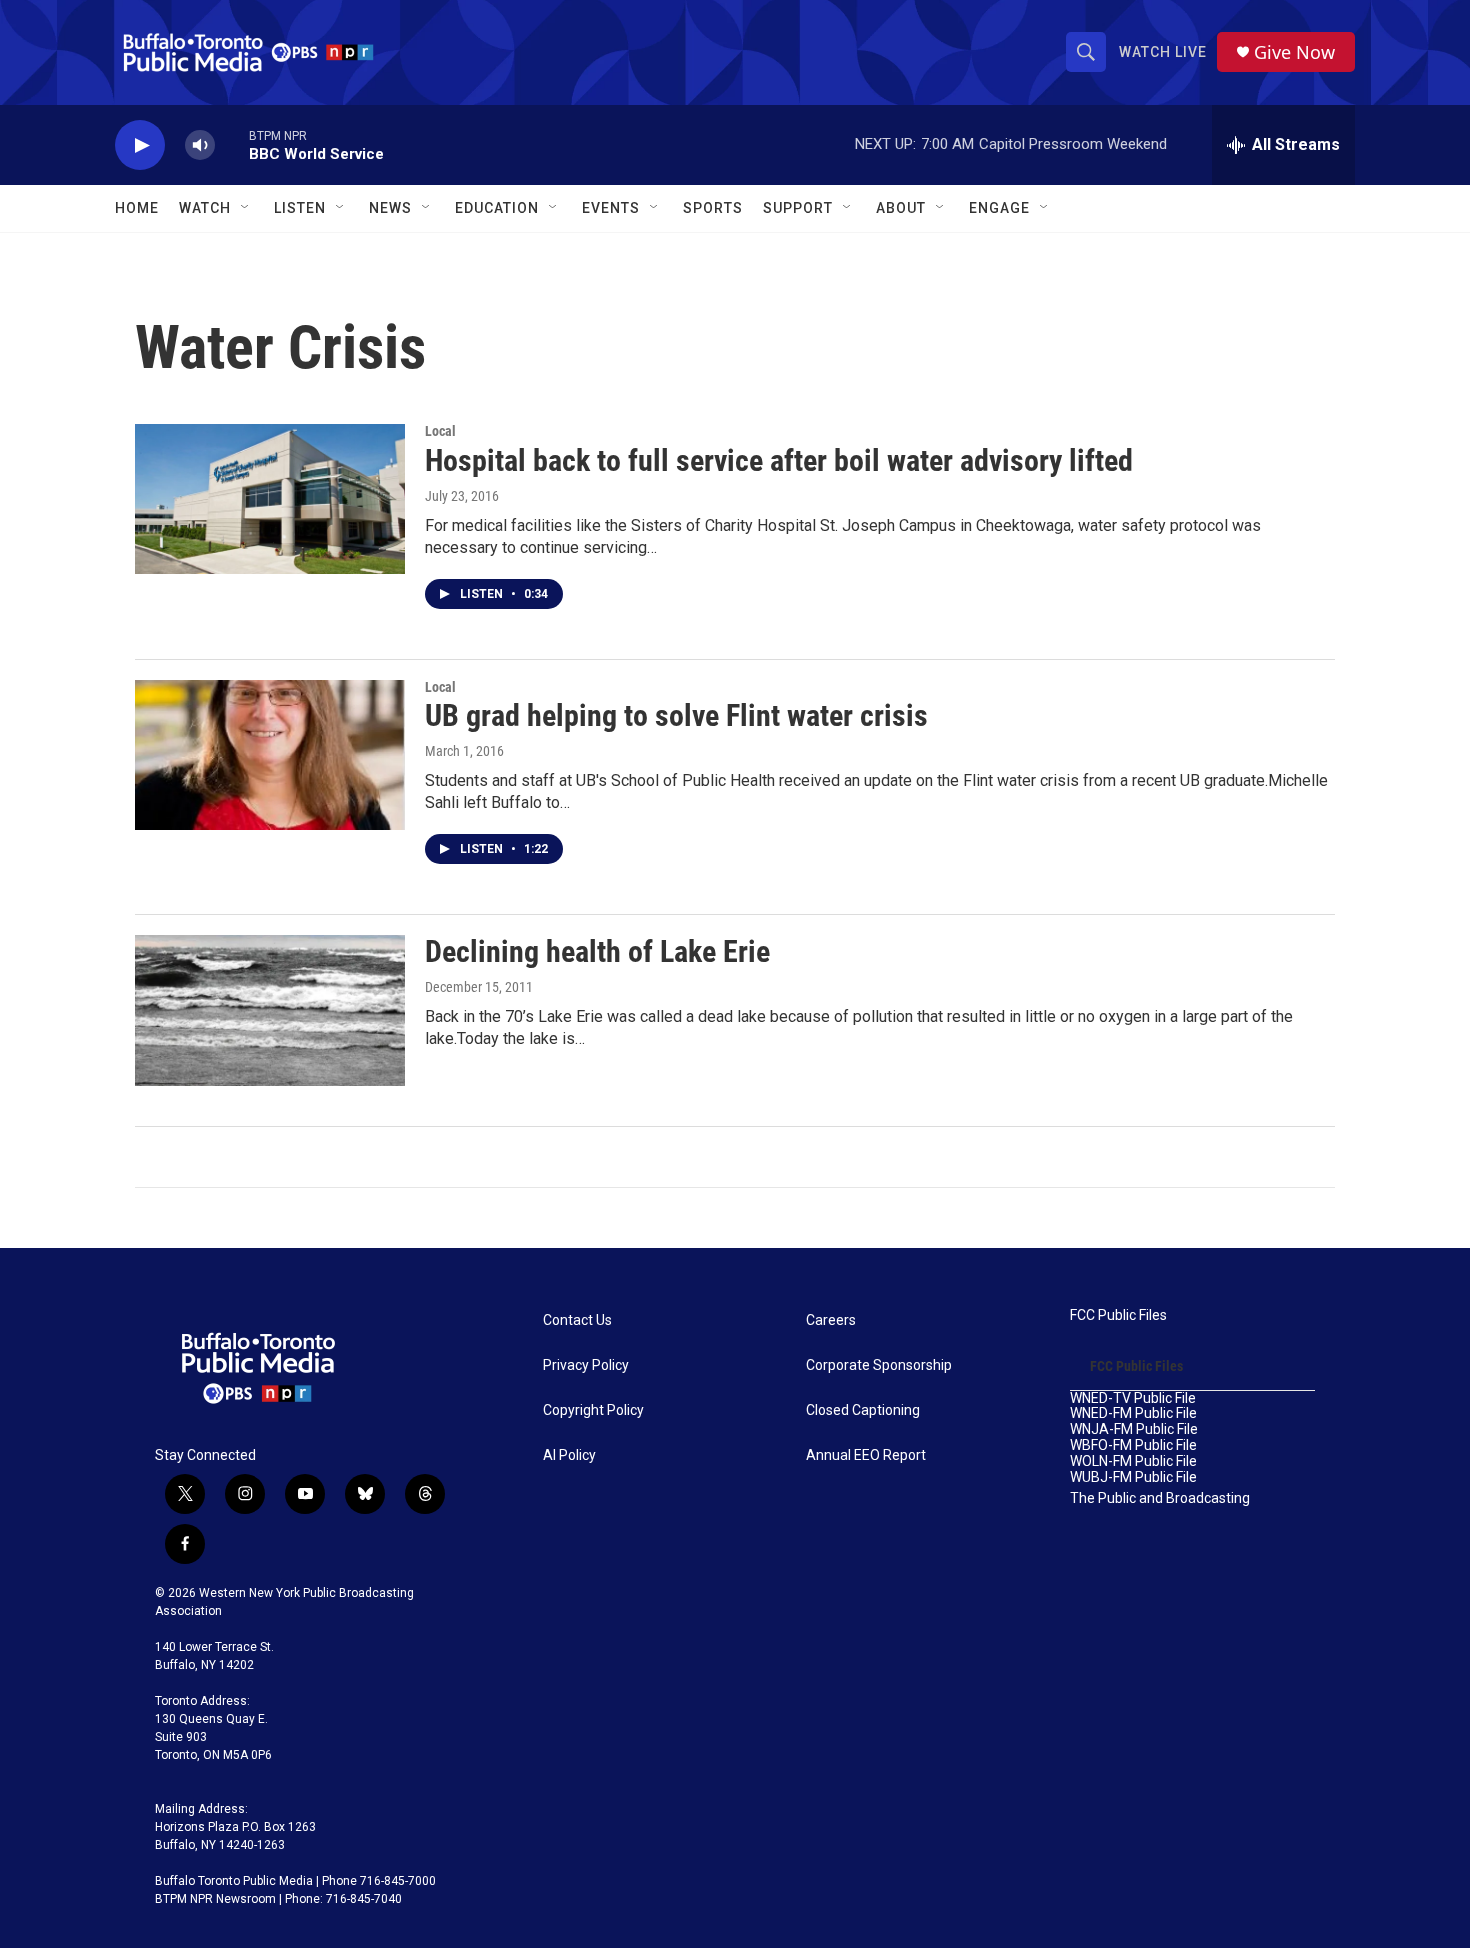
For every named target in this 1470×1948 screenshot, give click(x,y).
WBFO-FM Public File (1133, 1445)
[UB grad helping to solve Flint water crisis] (270, 755)
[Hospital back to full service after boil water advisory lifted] (270, 499)
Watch (205, 208)
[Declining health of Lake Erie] (270, 1010)
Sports (713, 208)
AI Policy (569, 1455)
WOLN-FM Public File (1133, 1461)
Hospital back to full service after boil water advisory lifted (779, 460)
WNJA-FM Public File (1134, 1429)
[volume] (200, 145)
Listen (300, 208)
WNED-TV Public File (1133, 1398)
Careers (831, 1320)
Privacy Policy (586, 1365)
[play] (140, 145)
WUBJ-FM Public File (1133, 1477)
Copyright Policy (593, 1410)
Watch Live (1163, 52)
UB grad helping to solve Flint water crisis (676, 715)
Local (440, 431)
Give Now (1294, 52)
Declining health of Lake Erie (597, 951)
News (390, 208)
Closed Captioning (863, 1410)
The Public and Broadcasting (1160, 1498)
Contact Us (577, 1320)
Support (798, 208)
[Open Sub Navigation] (246, 208)
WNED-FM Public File (1133, 1413)
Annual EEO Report (866, 1455)
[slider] (232, 144)
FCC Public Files (1118, 1315)
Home (137, 208)
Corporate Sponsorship (879, 1365)
